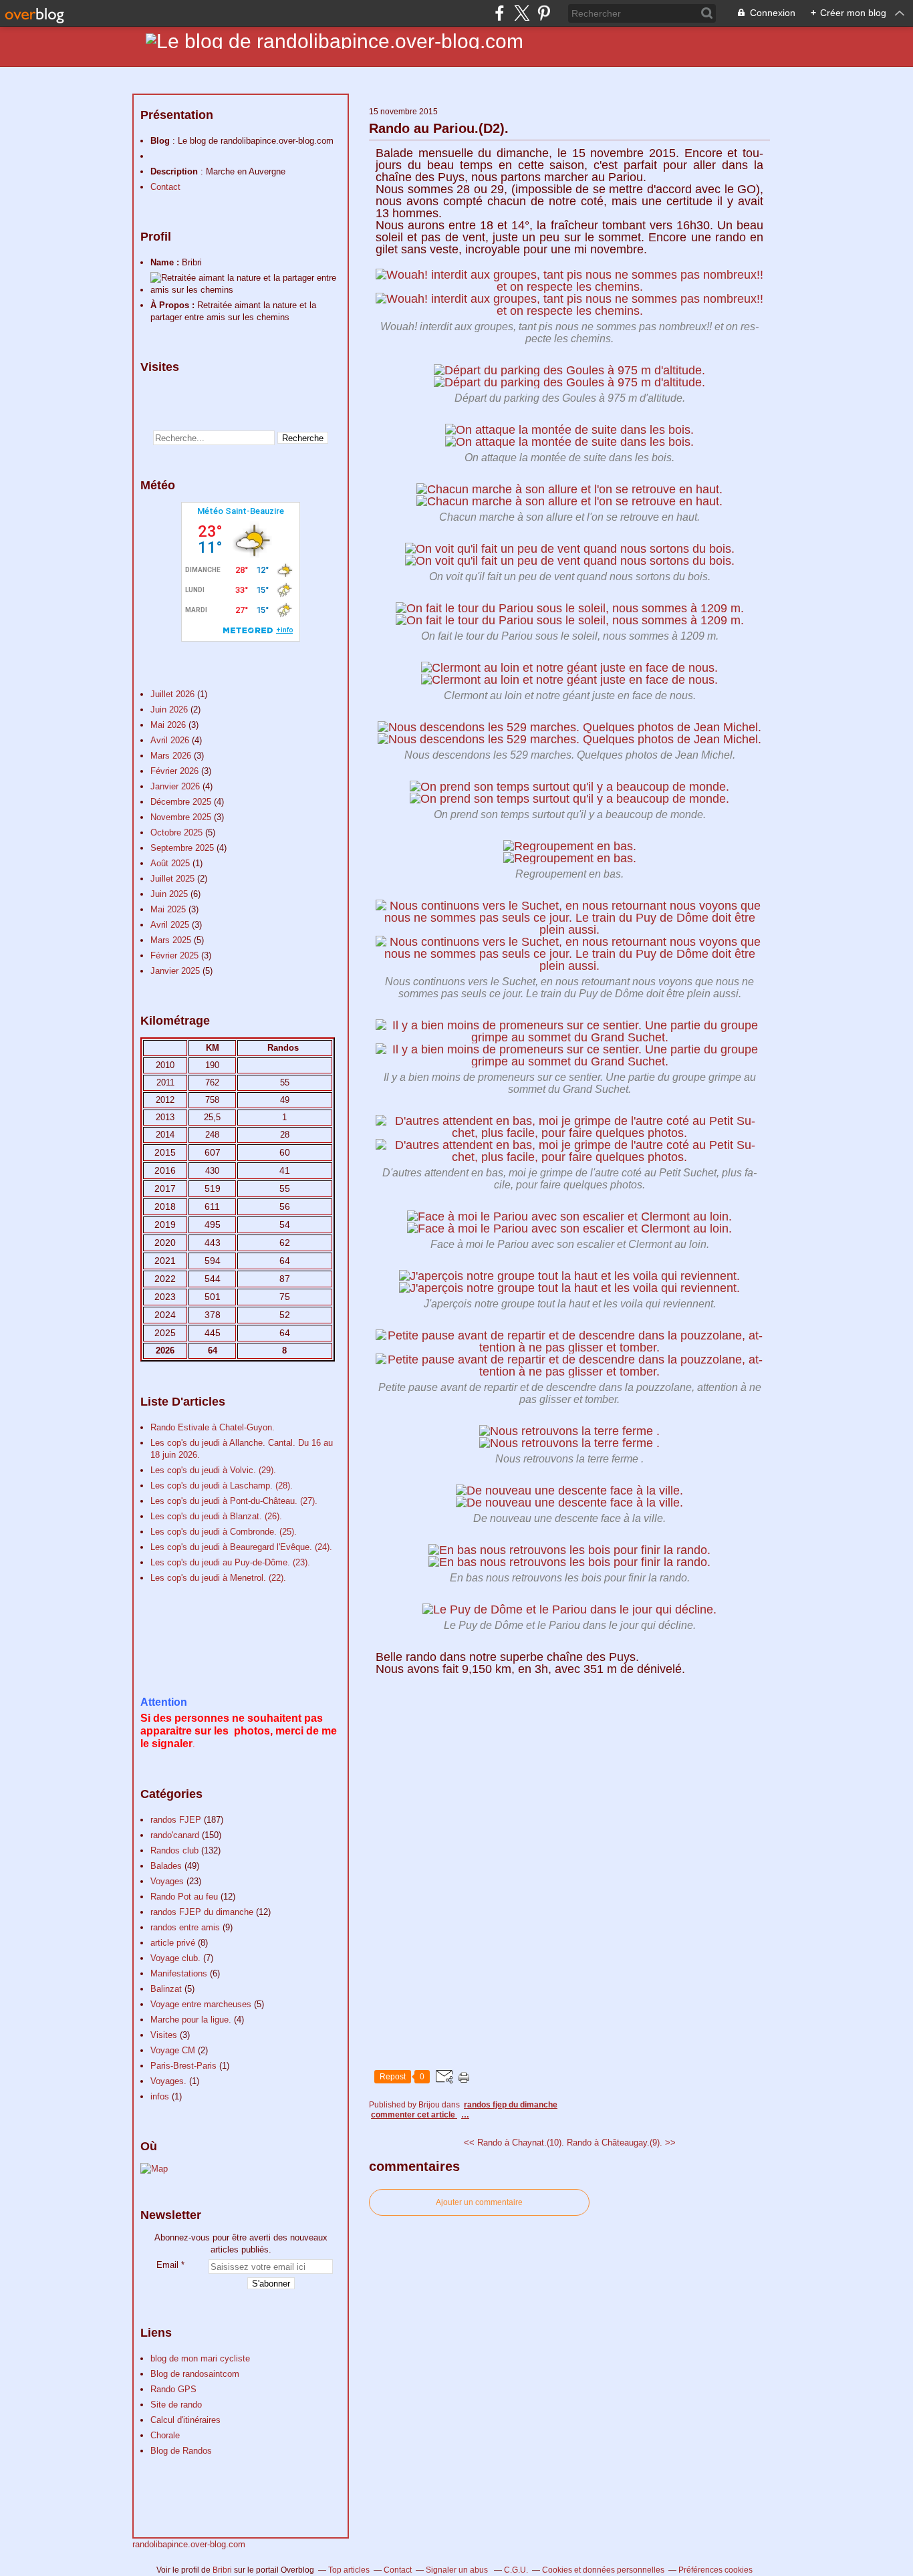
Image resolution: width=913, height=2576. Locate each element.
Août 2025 (171, 863)
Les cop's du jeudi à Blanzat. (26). (216, 1516)
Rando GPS (173, 2389)
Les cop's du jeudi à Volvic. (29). (213, 1470)
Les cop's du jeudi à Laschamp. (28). (222, 1486)
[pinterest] (544, 13)
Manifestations (179, 1973)
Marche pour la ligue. (191, 2020)
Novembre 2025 (182, 817)
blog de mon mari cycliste (200, 2358)
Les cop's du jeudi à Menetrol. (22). (218, 1578)
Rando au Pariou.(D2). (439, 128)
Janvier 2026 (176, 786)
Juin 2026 (170, 710)
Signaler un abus (458, 2570)
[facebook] (500, 13)
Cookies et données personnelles (603, 2570)
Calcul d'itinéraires (185, 2420)
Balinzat (166, 1989)
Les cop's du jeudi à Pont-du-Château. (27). (234, 1501)
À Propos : (174, 305)
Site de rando (176, 2405)
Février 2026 (176, 771)
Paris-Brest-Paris (183, 2066)
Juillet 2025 (174, 879)
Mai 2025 (169, 909)
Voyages (167, 1881)
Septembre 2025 (183, 848)
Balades (166, 1866)
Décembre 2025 (182, 802)
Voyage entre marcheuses (201, 2004)
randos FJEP (176, 1820)
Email (167, 2265)
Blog (160, 141)
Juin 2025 (170, 894)
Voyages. (168, 2081)
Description (175, 171)
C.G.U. (516, 2570)
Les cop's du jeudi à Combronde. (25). (224, 1532)
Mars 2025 (172, 940)
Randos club (174, 1850)
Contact (165, 187)
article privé (173, 1943)
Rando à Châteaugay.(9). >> (621, 2143)
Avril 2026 (171, 740)
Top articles (349, 2570)
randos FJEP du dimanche (202, 1912)
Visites (164, 2035)
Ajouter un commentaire (479, 2202)
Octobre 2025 (178, 832)
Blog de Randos (181, 2451)
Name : (166, 262)
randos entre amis (185, 1927)
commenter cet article (414, 2115)
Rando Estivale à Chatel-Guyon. (213, 1427)
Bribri (222, 2570)
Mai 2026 (169, 725)
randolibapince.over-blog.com (189, 2544)
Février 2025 (176, 955)
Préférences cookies (715, 2570)
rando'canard (175, 1835)
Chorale (165, 2435)
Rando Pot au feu (184, 1897)
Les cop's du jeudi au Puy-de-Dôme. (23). (230, 1562)
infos (160, 2096)
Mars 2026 (172, 756)
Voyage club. (175, 1958)
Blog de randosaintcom (195, 2374)
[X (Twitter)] (522, 13)
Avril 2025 (171, 925)
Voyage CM (173, 2050)
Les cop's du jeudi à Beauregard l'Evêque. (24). (241, 1547)
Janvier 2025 (176, 971)
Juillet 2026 (174, 694)
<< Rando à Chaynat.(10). (514, 2143)
